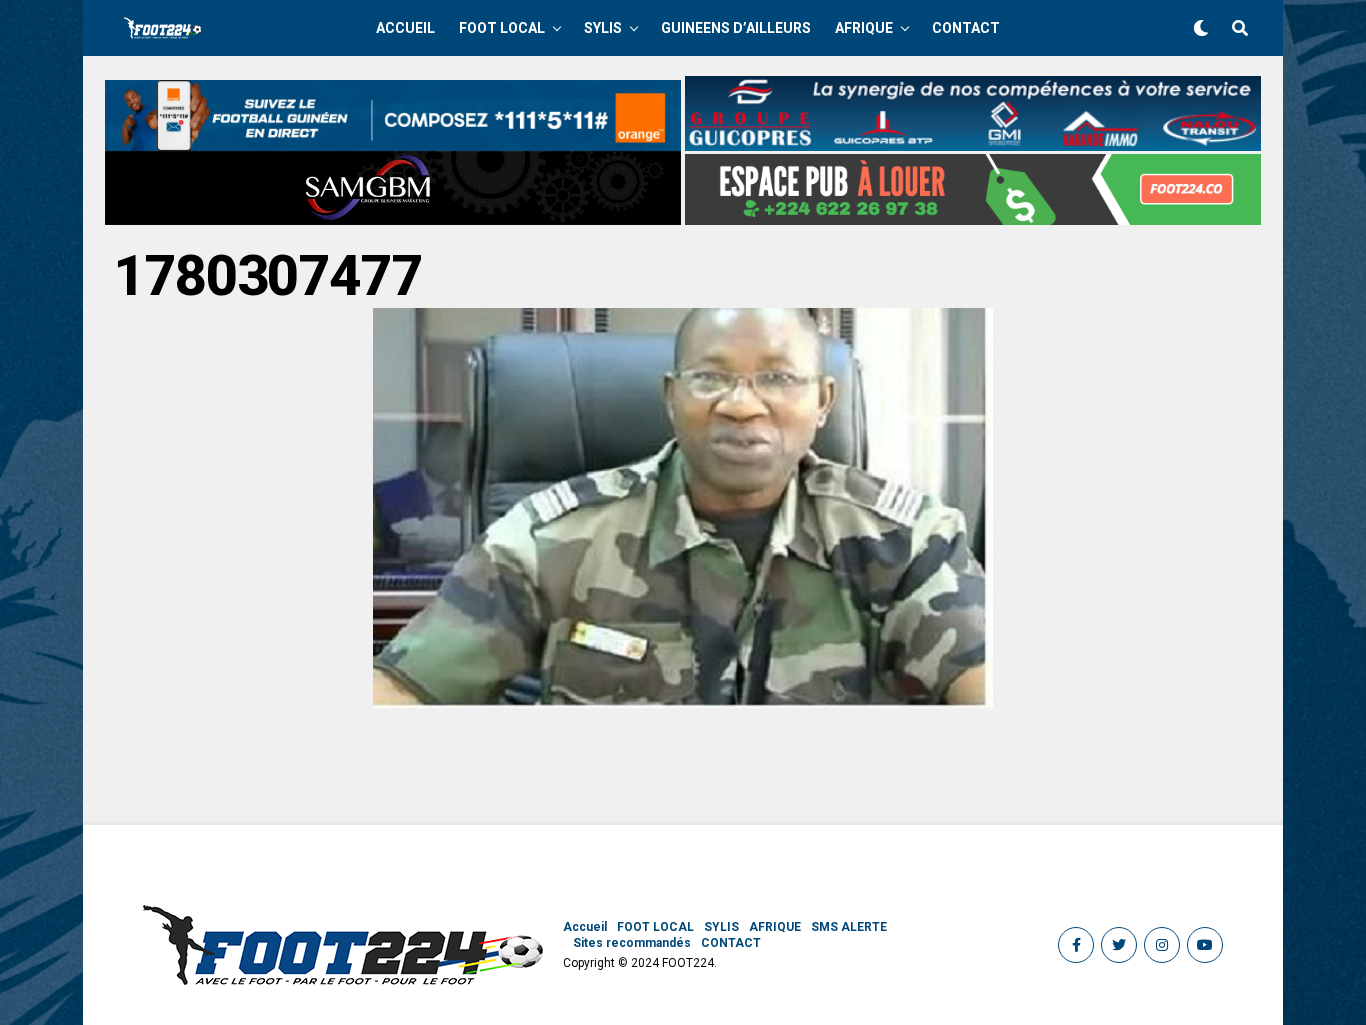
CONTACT (966, 28)
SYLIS (603, 28)
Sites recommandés (632, 943)
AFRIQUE (864, 28)
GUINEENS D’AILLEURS (736, 28)
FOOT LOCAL (502, 28)
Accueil (405, 28)
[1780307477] (683, 702)
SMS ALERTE (849, 927)
